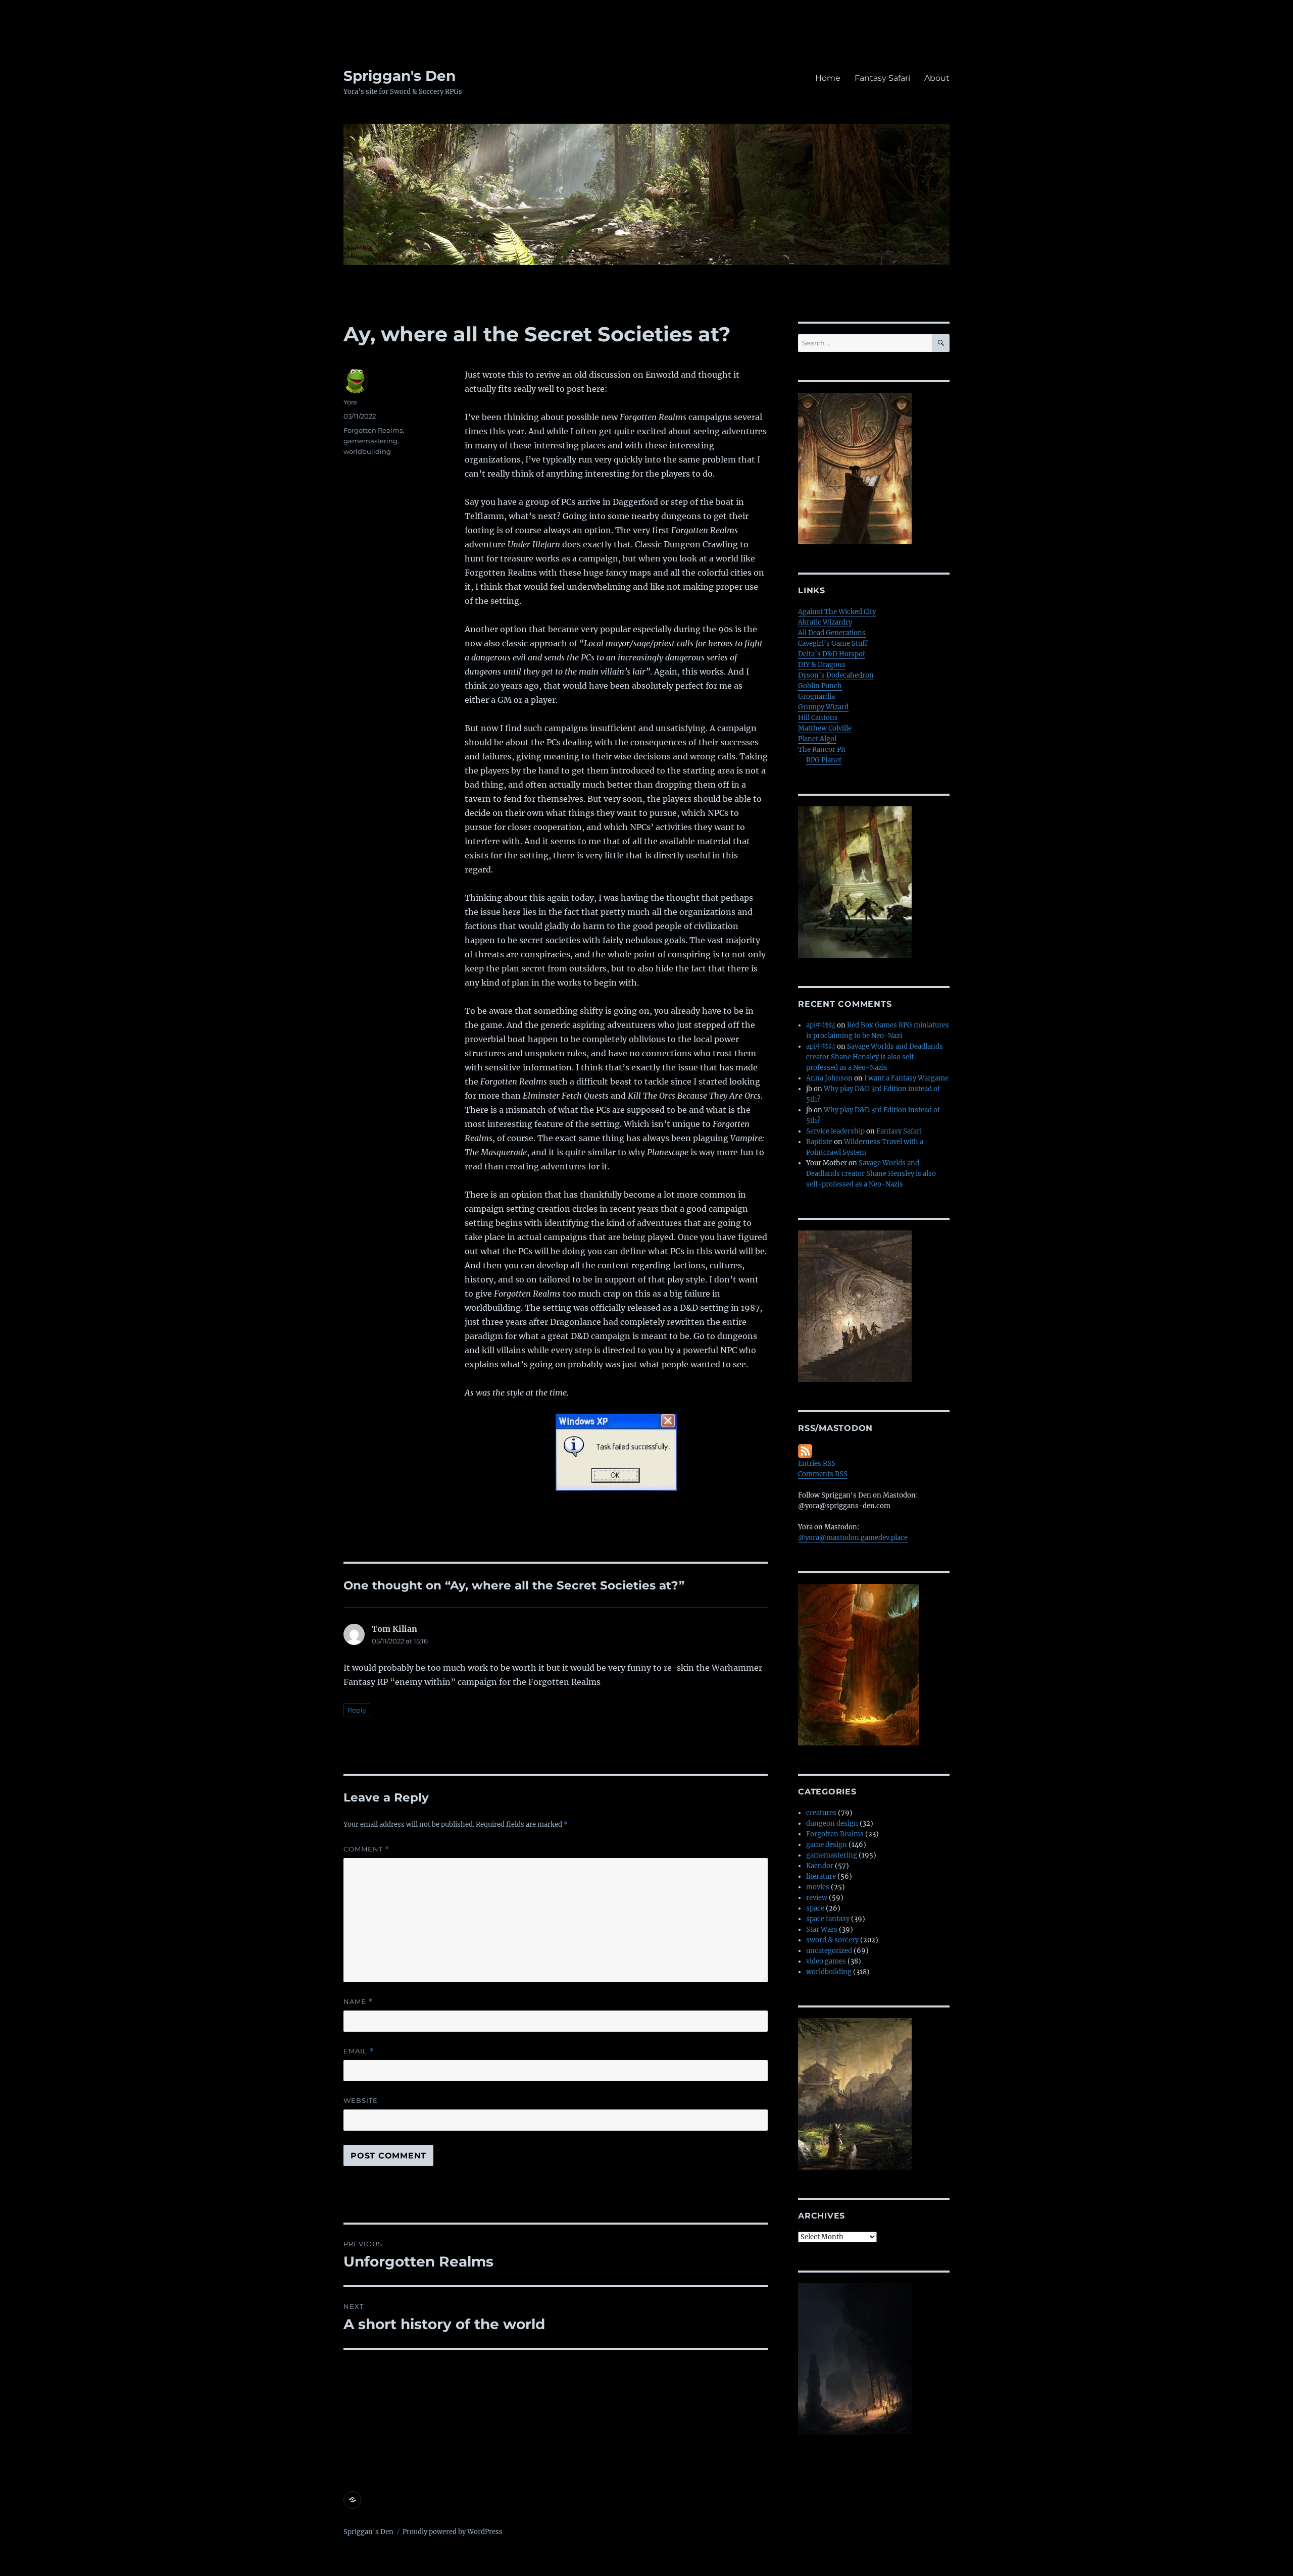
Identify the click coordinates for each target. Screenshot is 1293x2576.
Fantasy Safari (882, 78)
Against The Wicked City (837, 612)
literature (821, 1876)
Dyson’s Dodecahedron (836, 675)
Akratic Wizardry (825, 622)
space (815, 1908)
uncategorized (829, 1951)
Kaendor (820, 1866)
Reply (357, 1710)
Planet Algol (817, 739)
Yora (350, 402)
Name (358, 2002)
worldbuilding (367, 451)
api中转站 (821, 1025)
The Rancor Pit (822, 750)
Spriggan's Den (400, 76)
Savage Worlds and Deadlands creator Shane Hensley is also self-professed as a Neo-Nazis (875, 1057)
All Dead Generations (832, 633)
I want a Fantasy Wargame (906, 1078)
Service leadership (835, 1131)
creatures (821, 1813)
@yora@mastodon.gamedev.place (853, 1538)
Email (359, 2051)
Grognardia (816, 697)
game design (827, 1845)
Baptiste (819, 1142)
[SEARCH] (941, 343)
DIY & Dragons (822, 665)
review (817, 1898)
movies (818, 1887)
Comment (366, 1849)
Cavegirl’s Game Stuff (833, 643)
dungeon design (832, 1823)
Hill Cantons (818, 718)
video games (826, 1961)
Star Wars (822, 1929)
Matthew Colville (825, 728)
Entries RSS (817, 1463)
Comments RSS (823, 1474)
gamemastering (370, 441)
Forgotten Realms (373, 430)
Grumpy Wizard (823, 707)
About (937, 78)
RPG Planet (824, 760)
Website (361, 2100)
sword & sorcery (832, 1940)
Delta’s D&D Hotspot (832, 654)
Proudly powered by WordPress (453, 2532)
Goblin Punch (820, 686)
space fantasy (828, 1919)
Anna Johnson (829, 1078)
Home (828, 78)
